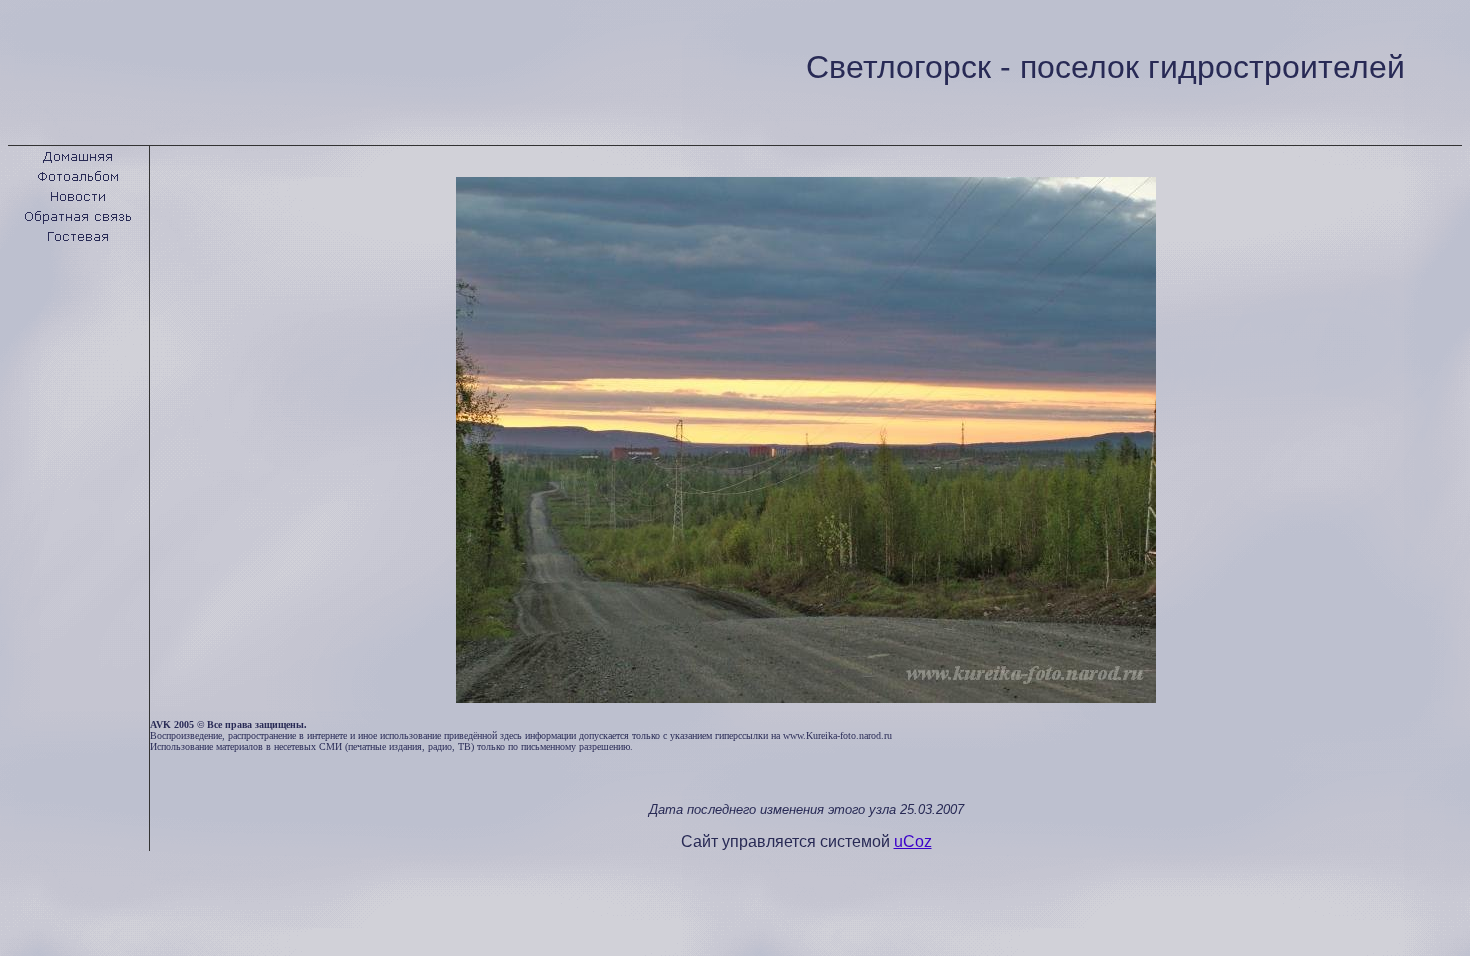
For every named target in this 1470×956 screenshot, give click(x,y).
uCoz (913, 841)
